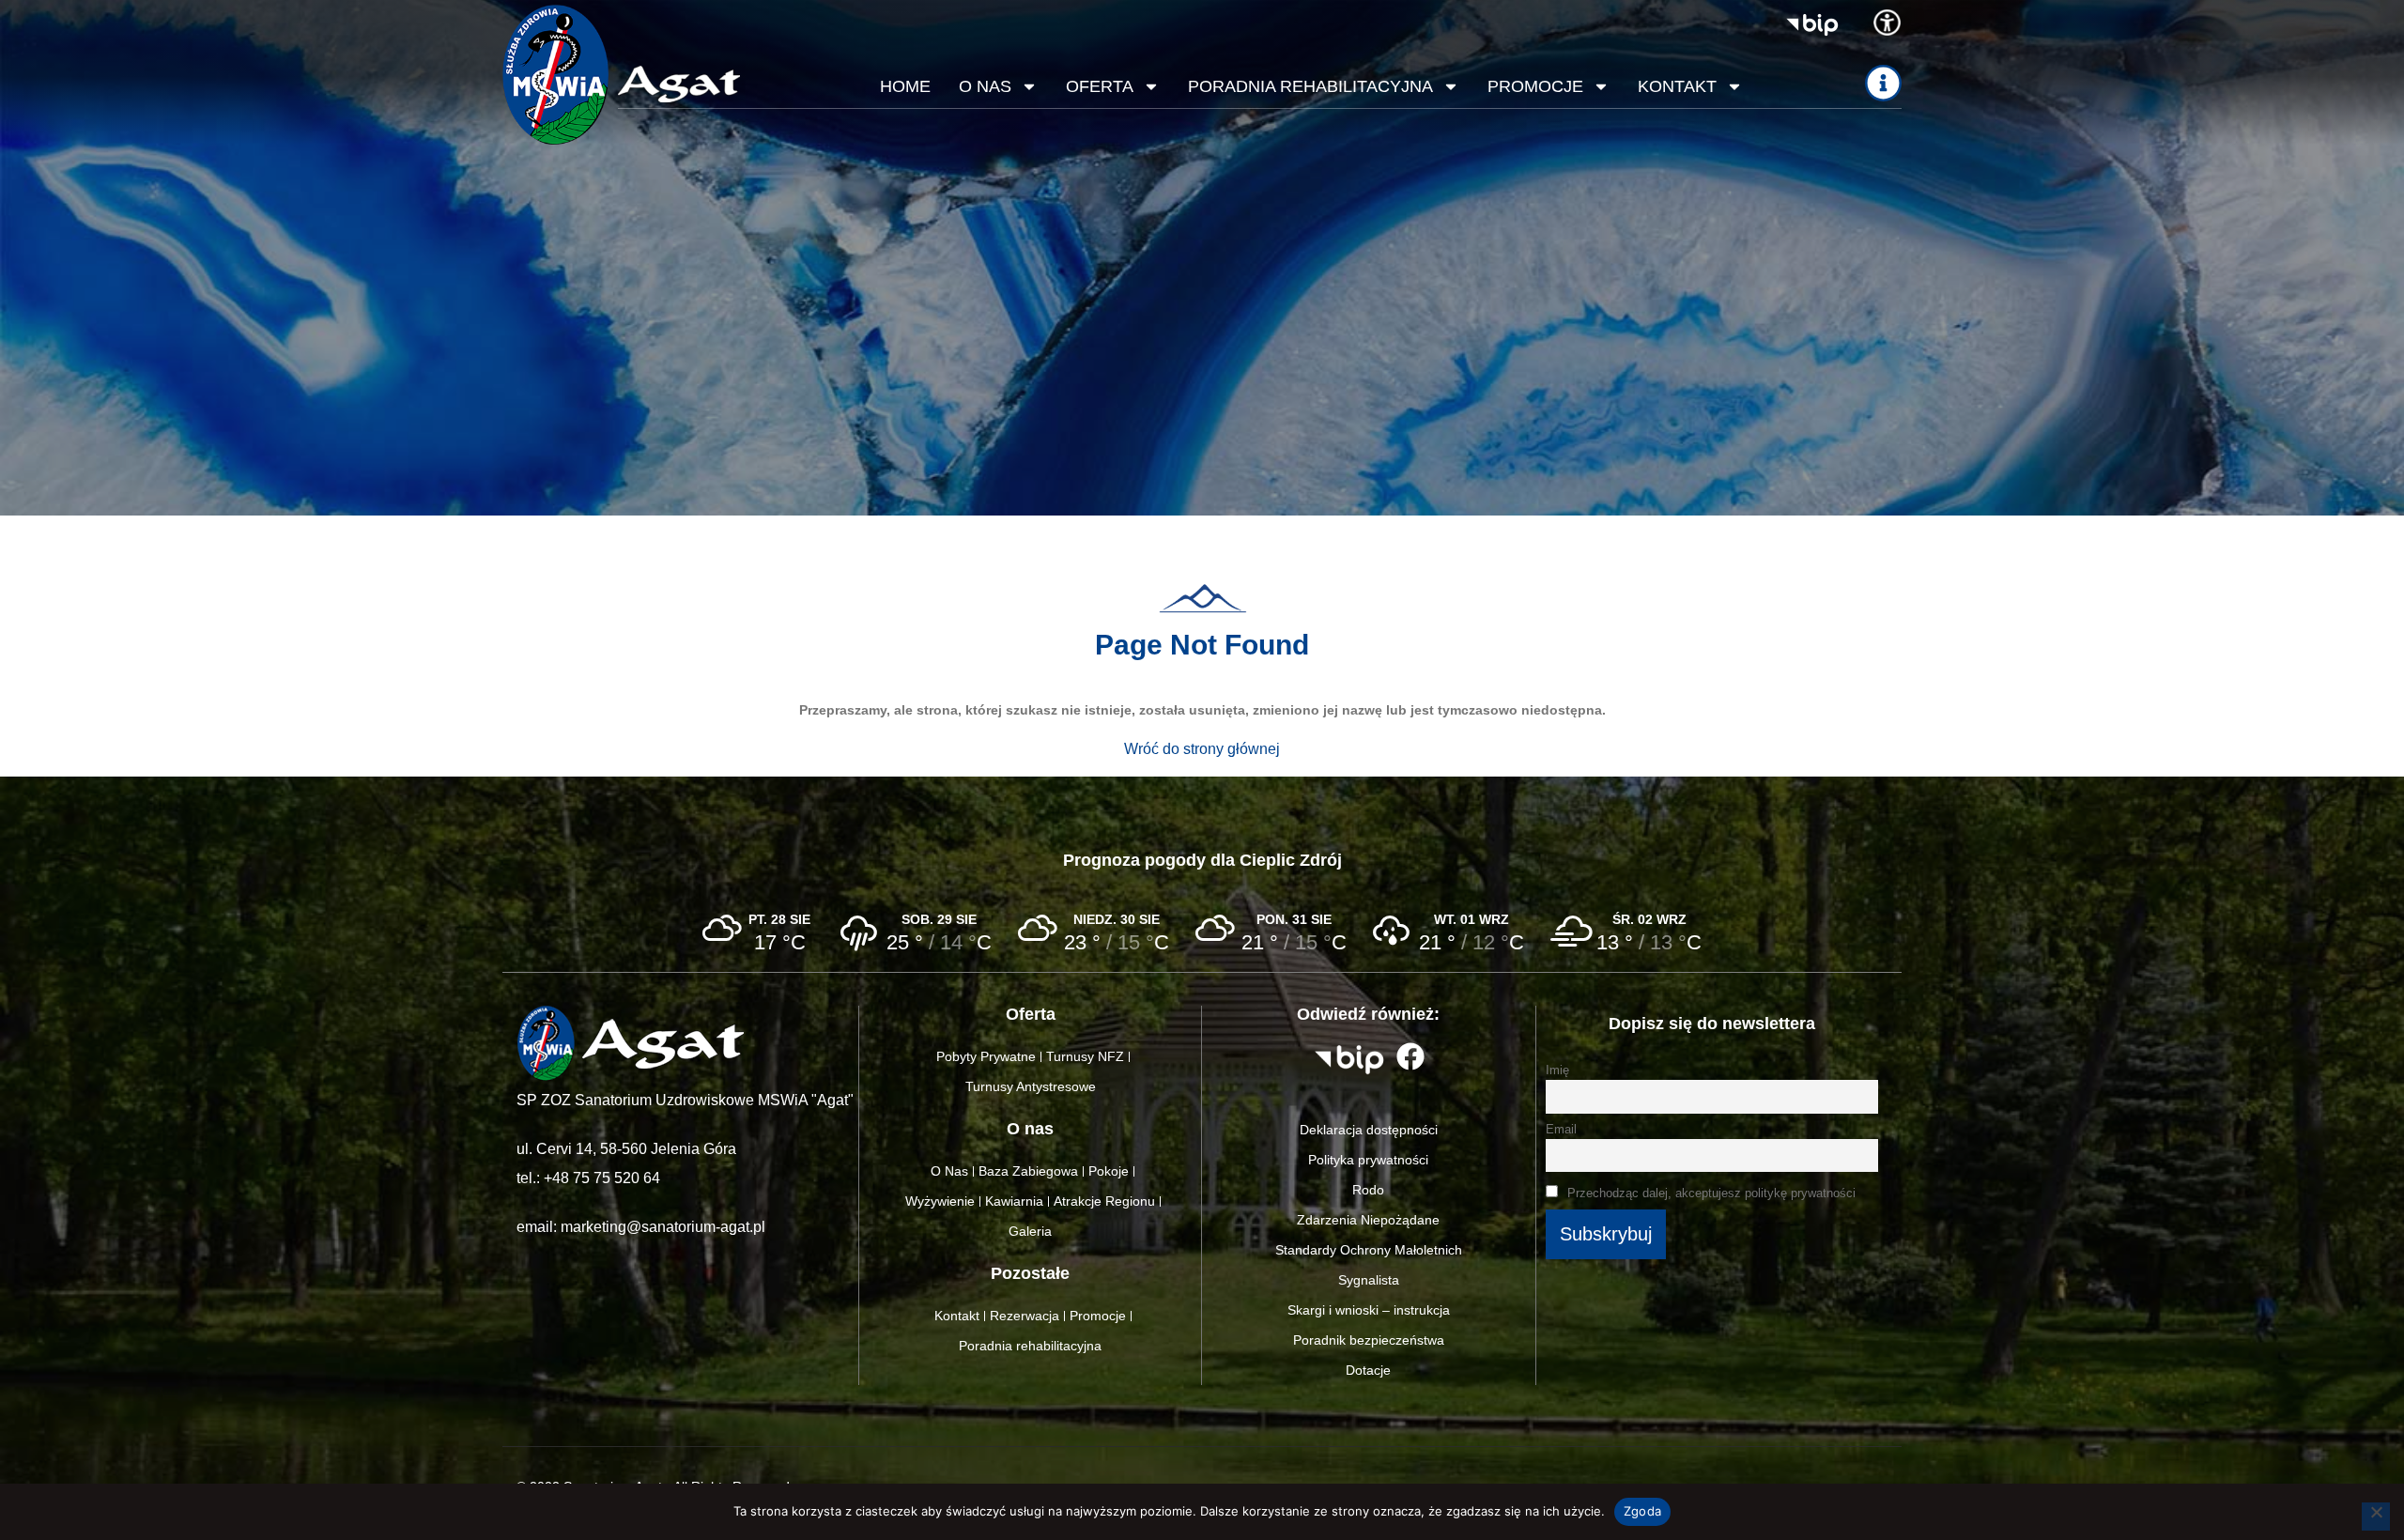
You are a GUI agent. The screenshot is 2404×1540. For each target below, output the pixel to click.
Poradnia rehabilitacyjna (1310, 86)
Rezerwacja (1025, 1316)
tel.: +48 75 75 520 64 (588, 1178)
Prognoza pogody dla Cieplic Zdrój (1202, 860)
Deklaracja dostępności (1369, 1130)
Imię (1557, 1070)
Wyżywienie (940, 1201)
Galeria (1030, 1231)
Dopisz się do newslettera (1712, 1024)
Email (1561, 1130)
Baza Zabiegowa (1028, 1171)
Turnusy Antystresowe (1031, 1086)
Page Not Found (1202, 645)
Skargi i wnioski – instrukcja (1369, 1310)
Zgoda (1642, 1511)
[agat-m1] (679, 84)
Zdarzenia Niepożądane (1368, 1220)
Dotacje (1368, 1370)
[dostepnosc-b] (1887, 23)
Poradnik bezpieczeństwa (1369, 1340)
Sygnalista (1369, 1280)
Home (905, 86)
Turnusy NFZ (1085, 1056)
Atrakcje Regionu (1104, 1201)
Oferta (1100, 86)
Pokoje (1109, 1171)
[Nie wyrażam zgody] (2376, 1517)
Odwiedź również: (1368, 1014)
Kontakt (1677, 86)
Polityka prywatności (1368, 1160)
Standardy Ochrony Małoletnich (1369, 1250)
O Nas (949, 1171)
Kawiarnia (1014, 1201)
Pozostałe (1030, 1273)
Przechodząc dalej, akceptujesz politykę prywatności (1710, 1193)
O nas (985, 86)
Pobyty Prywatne (986, 1056)
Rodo (1368, 1190)
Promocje (1535, 86)
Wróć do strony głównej (1202, 749)
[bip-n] (1812, 25)
